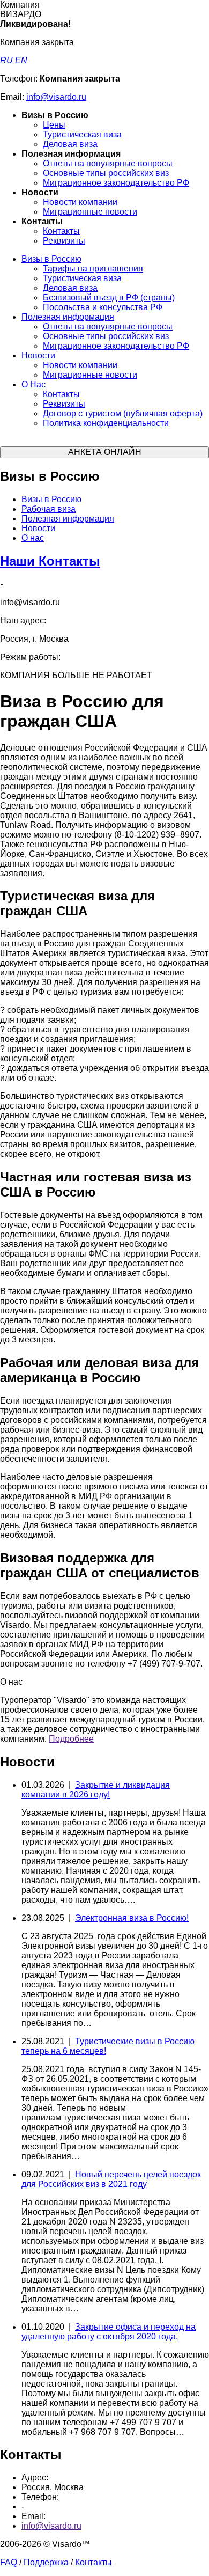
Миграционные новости (90, 212)
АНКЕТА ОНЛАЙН (105, 452)
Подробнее (71, 1739)
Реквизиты (64, 241)
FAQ (9, 2562)
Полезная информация (68, 317)
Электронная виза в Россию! (132, 1918)
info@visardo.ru (56, 97)
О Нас (33, 384)
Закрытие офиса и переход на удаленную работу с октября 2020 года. (109, 2332)
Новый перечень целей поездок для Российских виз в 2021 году (111, 2179)
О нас (33, 538)
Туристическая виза (82, 134)
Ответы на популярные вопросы (108, 163)
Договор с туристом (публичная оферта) (123, 413)
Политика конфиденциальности (106, 423)
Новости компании (80, 202)
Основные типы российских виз (106, 173)
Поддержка (46, 2562)
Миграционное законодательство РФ (116, 183)
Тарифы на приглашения (93, 269)
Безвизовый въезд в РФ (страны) (109, 298)
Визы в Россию (51, 259)
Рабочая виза (48, 509)
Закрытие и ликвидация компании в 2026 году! (96, 1790)
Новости (38, 355)
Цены (54, 125)
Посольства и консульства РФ (103, 307)
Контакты (61, 231)
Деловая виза (70, 144)
